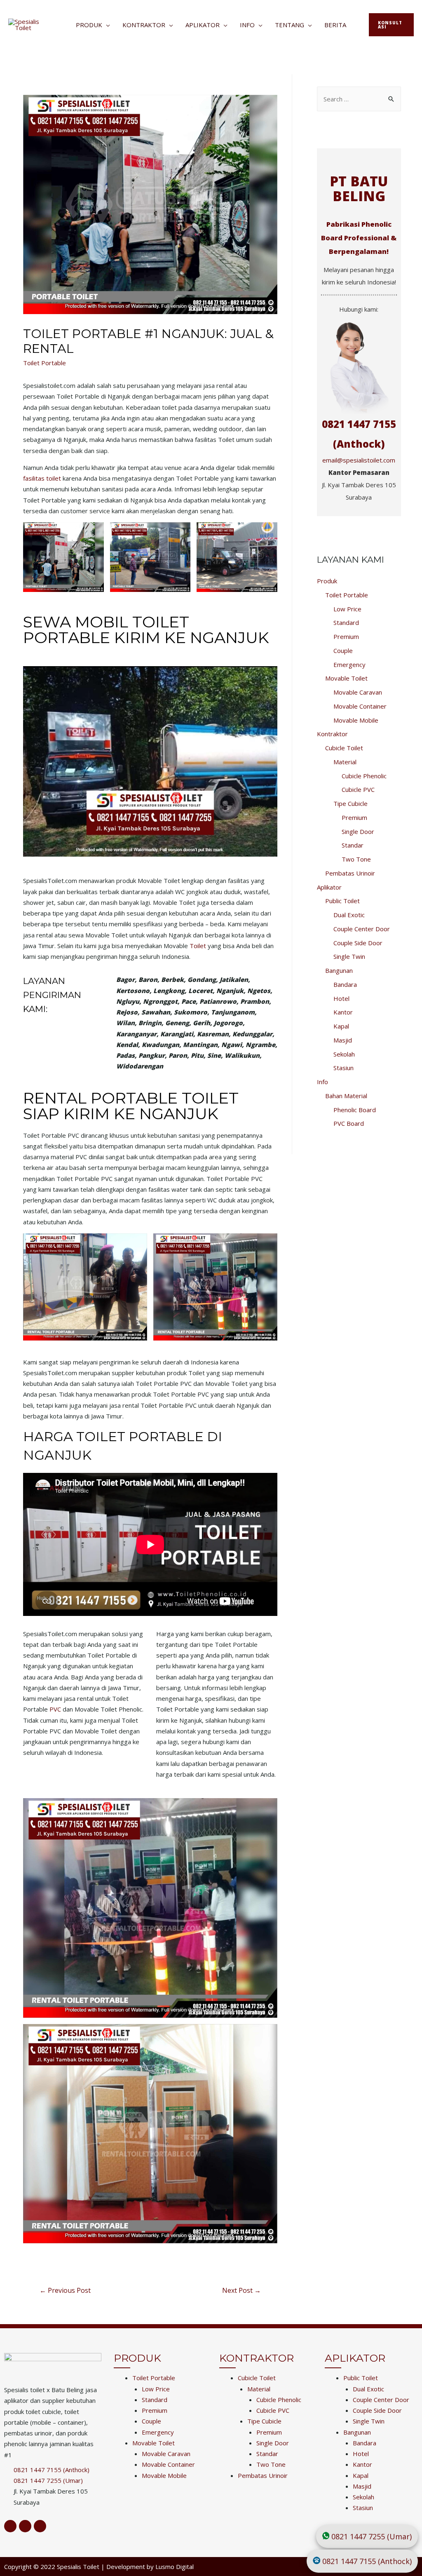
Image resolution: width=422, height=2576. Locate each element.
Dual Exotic (349, 915)
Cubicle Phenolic (364, 776)
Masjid (343, 1040)
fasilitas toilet (42, 478)
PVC (55, 1709)
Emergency (349, 665)
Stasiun (343, 1068)
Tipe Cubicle (350, 803)
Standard (346, 622)
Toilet (198, 946)
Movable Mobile (356, 720)
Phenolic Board (355, 1110)
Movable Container (360, 706)
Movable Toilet (346, 678)
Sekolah (344, 1054)
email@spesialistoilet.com (359, 460)
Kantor (343, 1012)
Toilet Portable (45, 363)
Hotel (341, 998)
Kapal (341, 1026)
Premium (346, 636)
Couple (343, 650)
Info (247, 25)
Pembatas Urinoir (350, 873)
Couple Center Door (362, 929)
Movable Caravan (358, 692)
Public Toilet (342, 901)
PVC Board (349, 1123)
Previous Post (65, 2290)
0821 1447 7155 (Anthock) (367, 2561)
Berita (335, 25)
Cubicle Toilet (344, 748)
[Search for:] (359, 99)
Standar (353, 845)
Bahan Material (346, 1096)
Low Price (347, 609)
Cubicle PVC (358, 789)
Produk (89, 25)
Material (345, 762)
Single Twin (349, 956)
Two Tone (356, 859)
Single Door (358, 831)
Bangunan (339, 970)
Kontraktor (144, 25)
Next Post (241, 2290)
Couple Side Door (358, 943)
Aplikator (203, 25)
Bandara (345, 984)
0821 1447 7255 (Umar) (372, 2536)
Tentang (290, 25)
